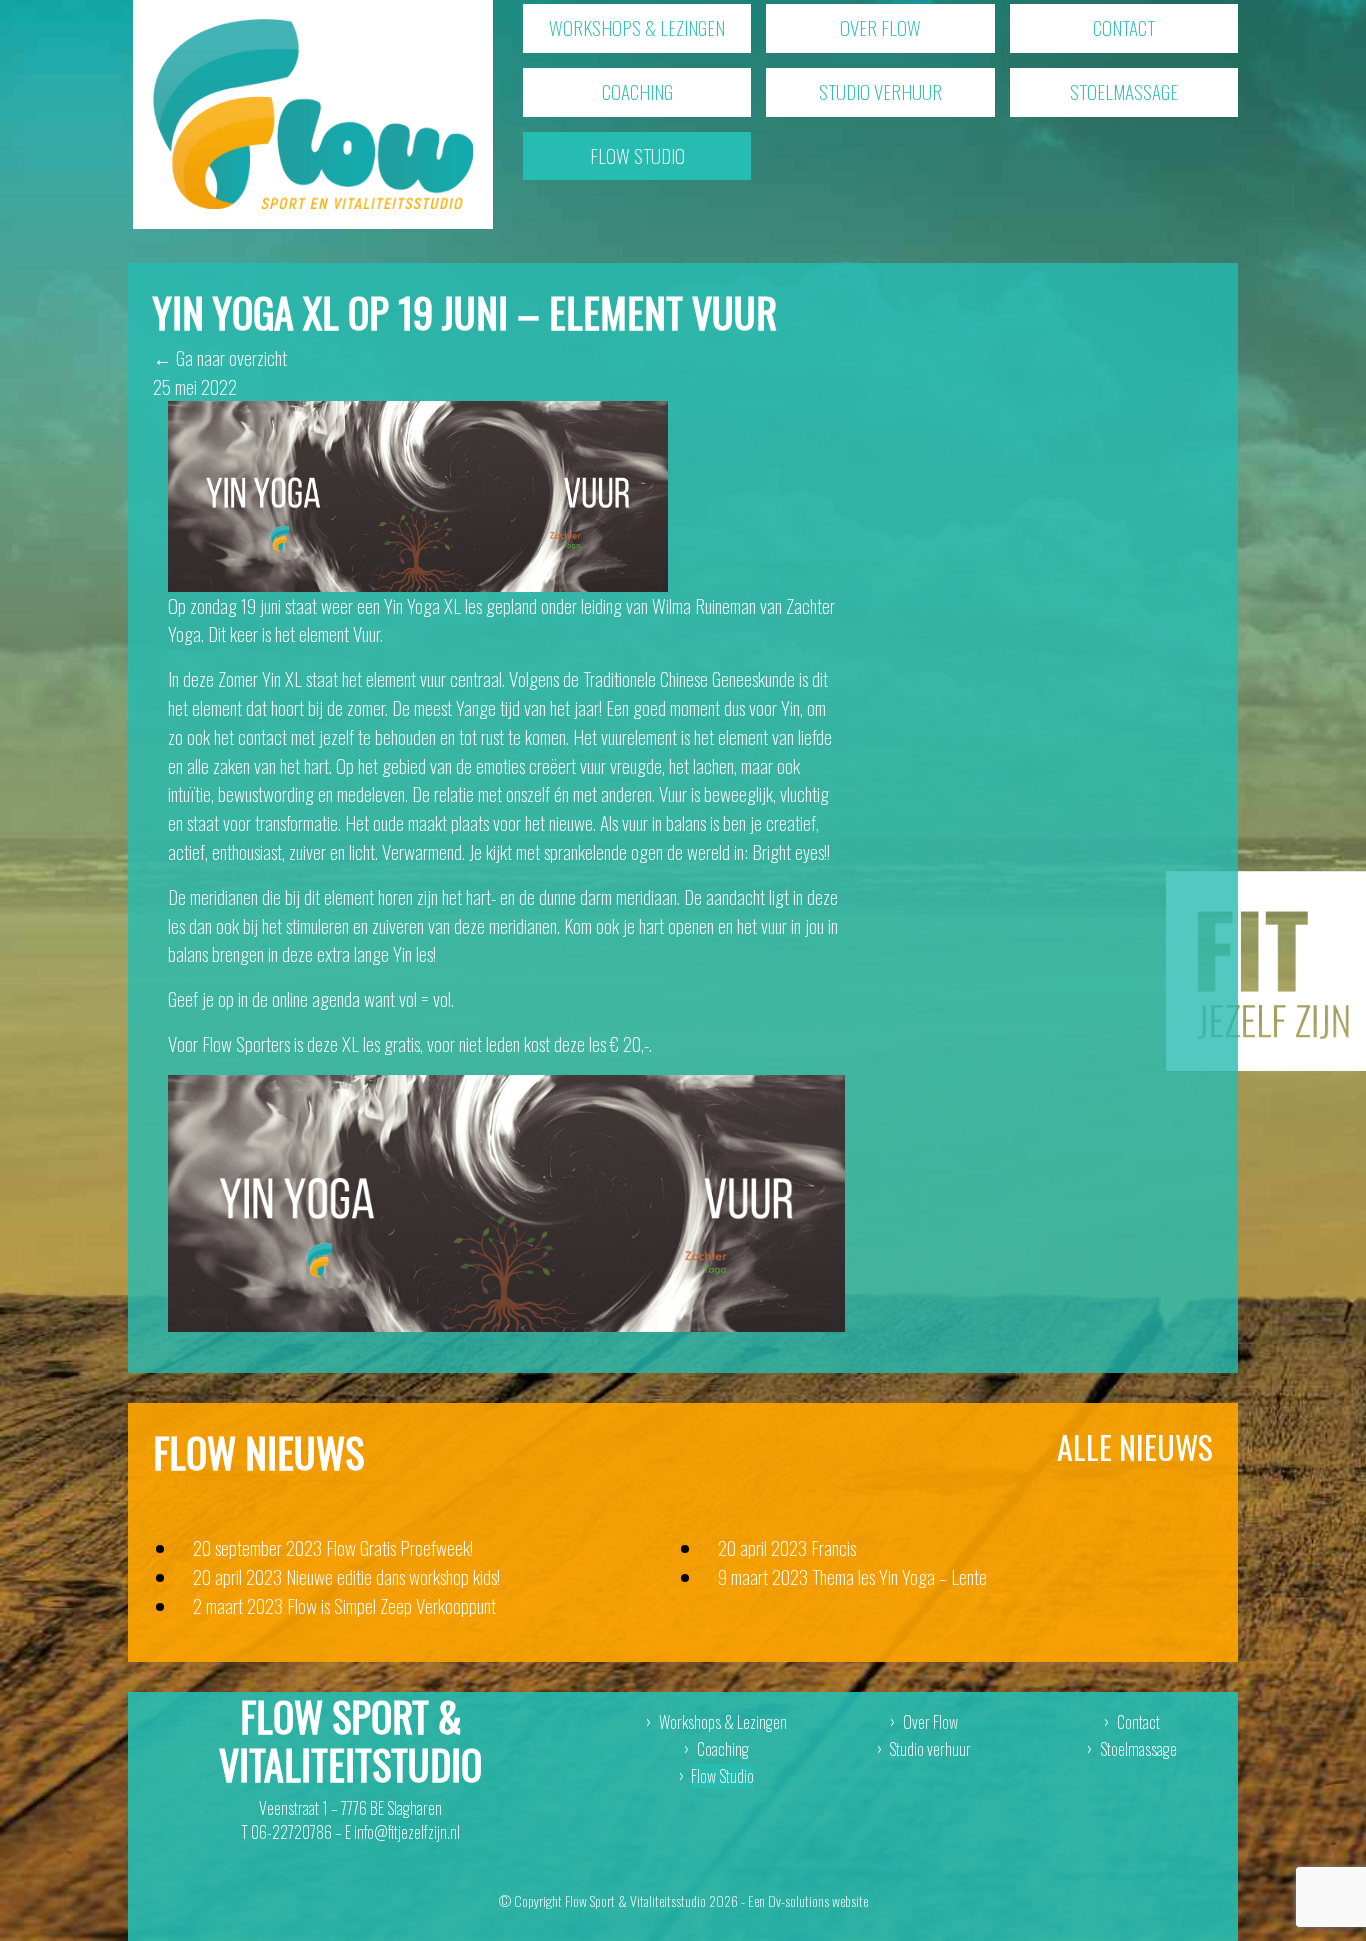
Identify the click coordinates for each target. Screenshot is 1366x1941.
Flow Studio (637, 155)
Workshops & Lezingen (637, 27)
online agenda (316, 998)
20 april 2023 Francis (787, 1547)
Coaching (637, 91)
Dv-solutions (798, 1900)
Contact (1124, 27)
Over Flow (880, 27)
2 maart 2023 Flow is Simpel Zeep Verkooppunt (344, 1605)
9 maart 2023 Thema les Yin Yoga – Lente (852, 1576)
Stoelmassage (1124, 91)
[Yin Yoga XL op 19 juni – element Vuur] (418, 493)
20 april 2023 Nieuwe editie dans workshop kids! (346, 1576)
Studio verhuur (880, 91)
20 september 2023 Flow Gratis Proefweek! (333, 1547)
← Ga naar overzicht (220, 357)
